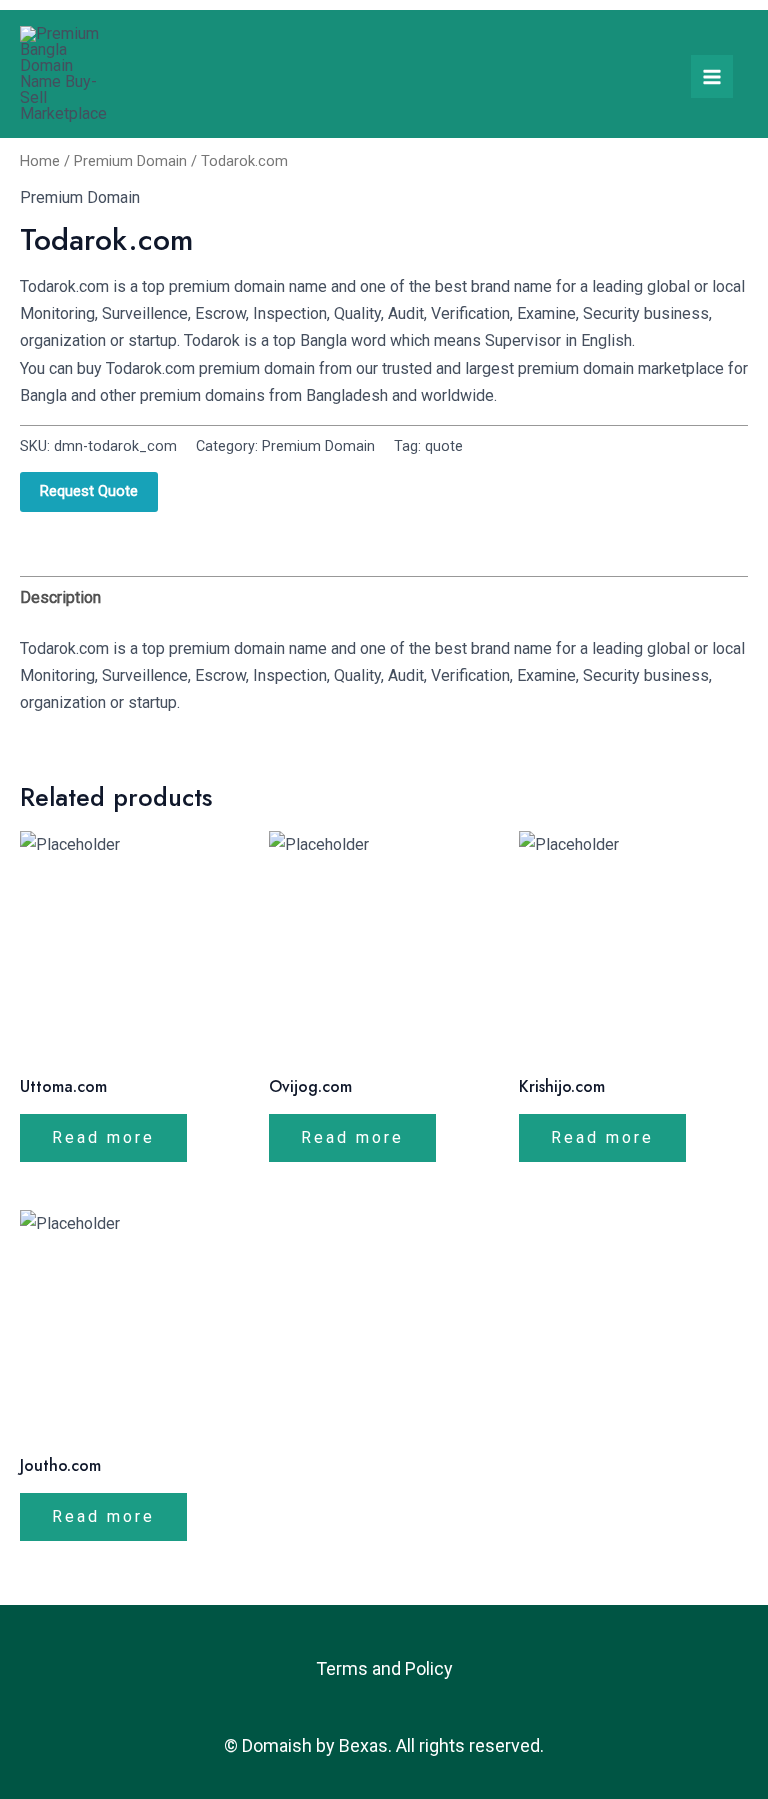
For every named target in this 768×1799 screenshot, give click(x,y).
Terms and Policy (384, 1668)
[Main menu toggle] (712, 76)
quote (444, 446)
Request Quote (89, 491)
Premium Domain (130, 161)
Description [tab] (60, 597)
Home (40, 161)
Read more (103, 1137)
